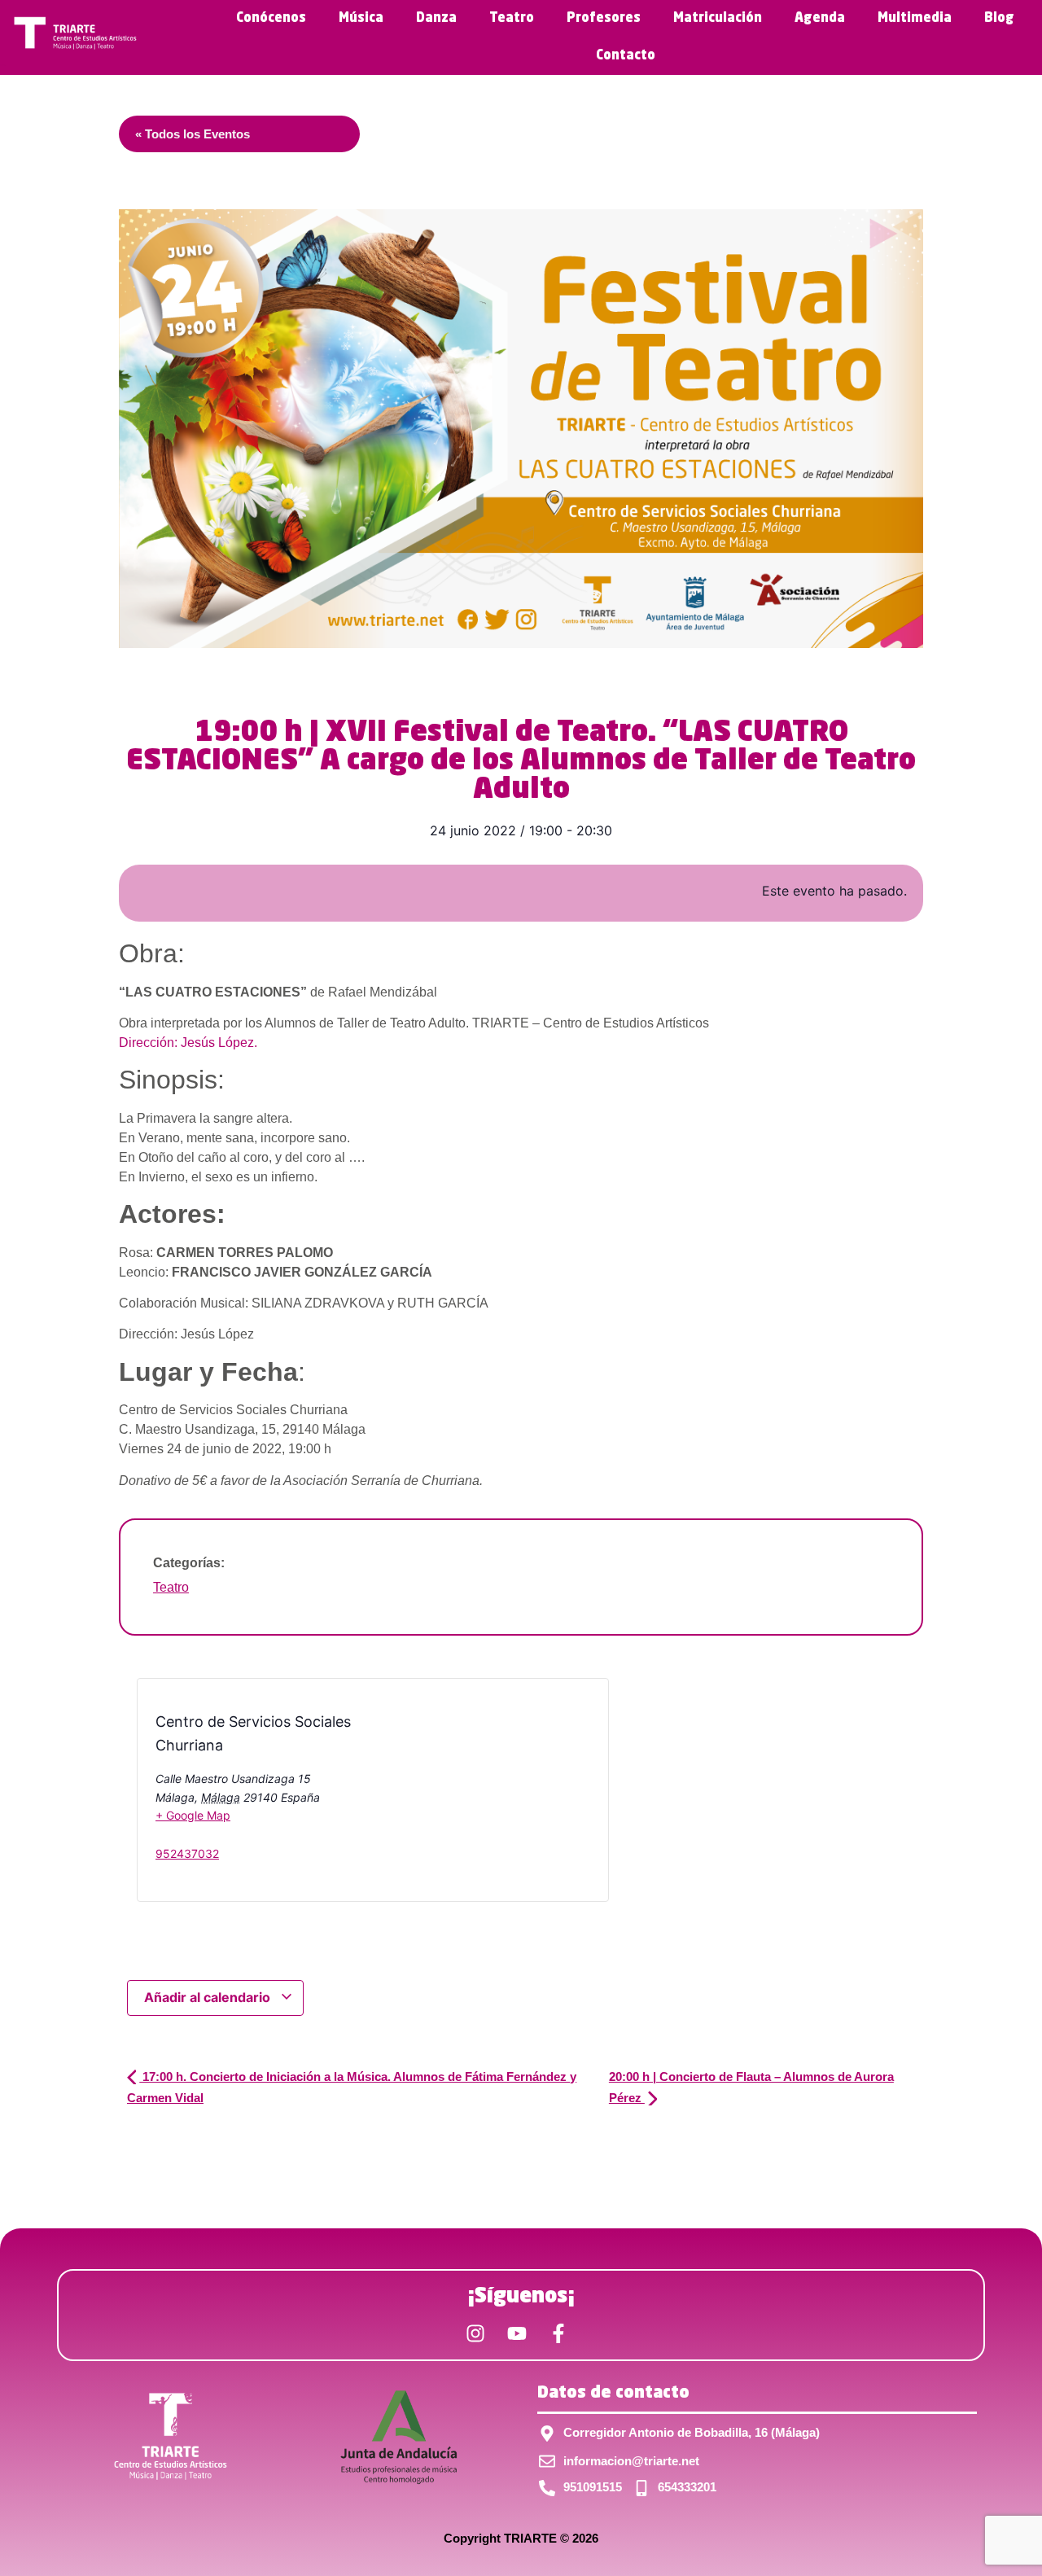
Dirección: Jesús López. (188, 1043)
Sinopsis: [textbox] (172, 1080)
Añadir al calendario (209, 1997)
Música (361, 19)
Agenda (820, 19)
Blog (999, 19)
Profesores (604, 19)
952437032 (187, 1853)
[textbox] (521, 1214)
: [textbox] (212, 1372)
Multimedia (915, 19)
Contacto (626, 56)
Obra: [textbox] (152, 953)
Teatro (512, 19)
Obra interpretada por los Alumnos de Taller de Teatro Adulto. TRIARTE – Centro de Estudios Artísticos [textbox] (414, 1033)
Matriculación (718, 19)
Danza (436, 19)
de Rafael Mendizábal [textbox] (278, 992)
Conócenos (271, 19)
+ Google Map (193, 1815)
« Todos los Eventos (193, 134)
